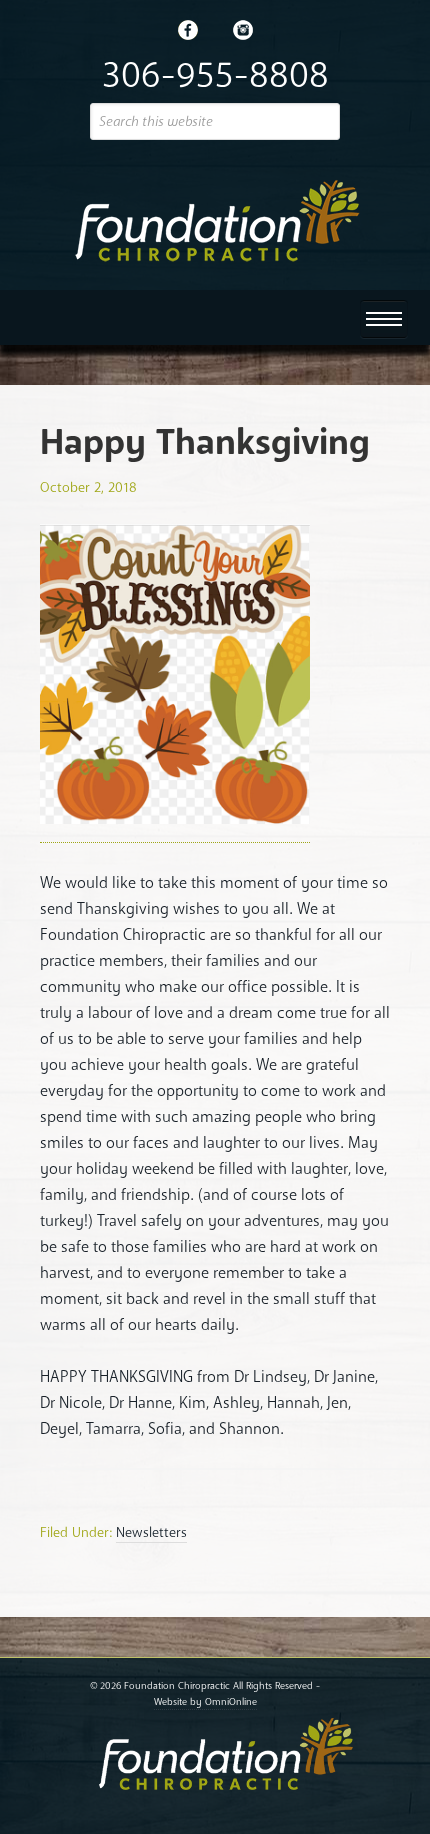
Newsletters (151, 1532)
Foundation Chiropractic (215, 220)
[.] (188, 30)
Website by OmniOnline (205, 1702)
